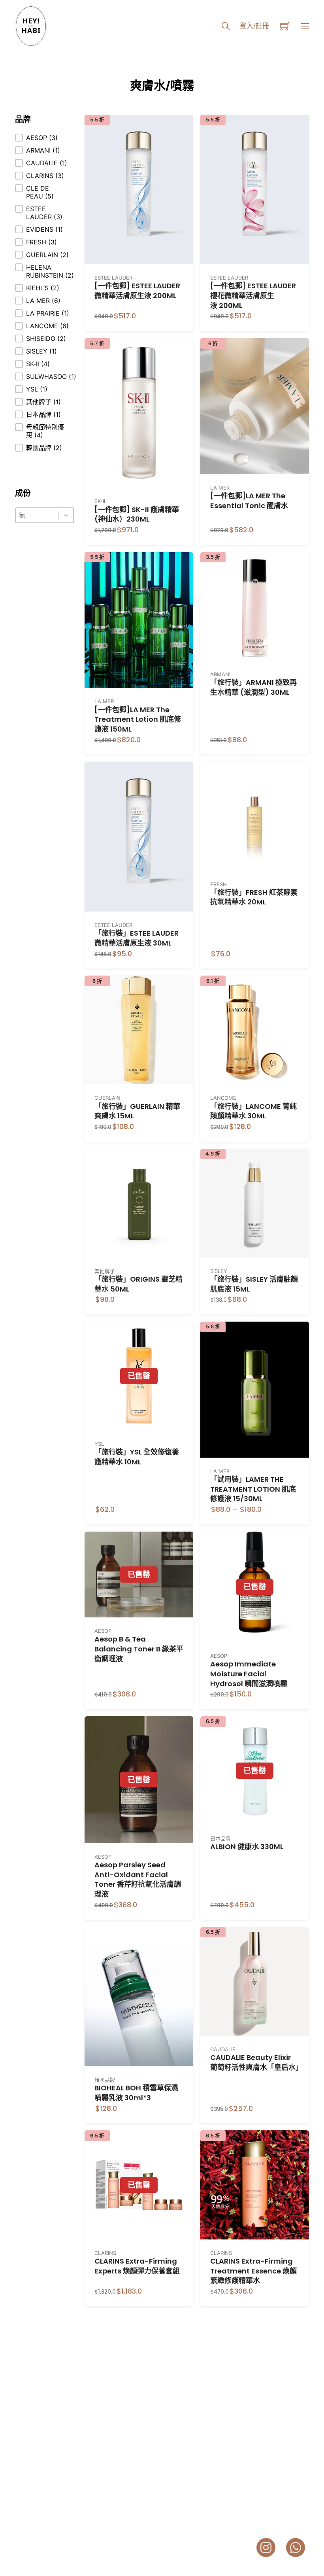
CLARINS (105, 2253)
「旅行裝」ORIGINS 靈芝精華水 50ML (138, 1284)
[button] (44, 138)
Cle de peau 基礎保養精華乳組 (254, 2449)
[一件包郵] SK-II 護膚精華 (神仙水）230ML (137, 514)
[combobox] (37, 515)
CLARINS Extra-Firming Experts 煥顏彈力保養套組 (137, 2266)
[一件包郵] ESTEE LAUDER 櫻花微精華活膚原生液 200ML (253, 296)
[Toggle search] (226, 26)
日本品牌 (220, 1838)
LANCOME (223, 1098)
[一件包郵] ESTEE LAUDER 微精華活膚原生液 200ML (137, 291)
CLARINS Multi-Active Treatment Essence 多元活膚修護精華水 (138, 2454)
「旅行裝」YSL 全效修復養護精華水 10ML (137, 1457)
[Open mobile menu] (305, 26)
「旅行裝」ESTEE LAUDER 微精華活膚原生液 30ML (137, 938)
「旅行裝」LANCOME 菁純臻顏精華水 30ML (253, 1111)
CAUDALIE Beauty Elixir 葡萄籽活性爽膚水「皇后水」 (256, 2062)
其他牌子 (105, 1271)
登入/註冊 (254, 26)
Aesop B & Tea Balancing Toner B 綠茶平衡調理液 (139, 1649)
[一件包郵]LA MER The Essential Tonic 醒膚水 (249, 501)
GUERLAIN (107, 1098)
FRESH (219, 884)
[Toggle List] (66, 515)
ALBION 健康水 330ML (247, 1847)
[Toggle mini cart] (285, 26)
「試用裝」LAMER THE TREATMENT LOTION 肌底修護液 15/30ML (253, 1489)
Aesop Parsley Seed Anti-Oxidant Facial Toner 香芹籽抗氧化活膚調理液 (138, 1879)
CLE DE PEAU (227, 2436)
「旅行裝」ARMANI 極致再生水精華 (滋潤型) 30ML (253, 687)
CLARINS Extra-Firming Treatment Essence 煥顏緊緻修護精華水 (253, 2271)
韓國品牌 (105, 2080)
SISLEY (219, 1271)
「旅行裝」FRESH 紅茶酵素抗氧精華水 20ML (254, 897)
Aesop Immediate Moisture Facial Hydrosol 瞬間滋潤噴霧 (249, 1674)
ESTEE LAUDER (113, 278)
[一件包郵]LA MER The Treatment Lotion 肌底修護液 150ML (138, 720)
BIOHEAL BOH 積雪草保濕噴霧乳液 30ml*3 (136, 2093)
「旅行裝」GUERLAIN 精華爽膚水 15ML (137, 1111)
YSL (99, 1444)
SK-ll (100, 501)
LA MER (220, 488)
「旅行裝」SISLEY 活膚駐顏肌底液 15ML (254, 1284)
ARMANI (220, 674)
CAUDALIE (223, 2049)
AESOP (103, 1631)
